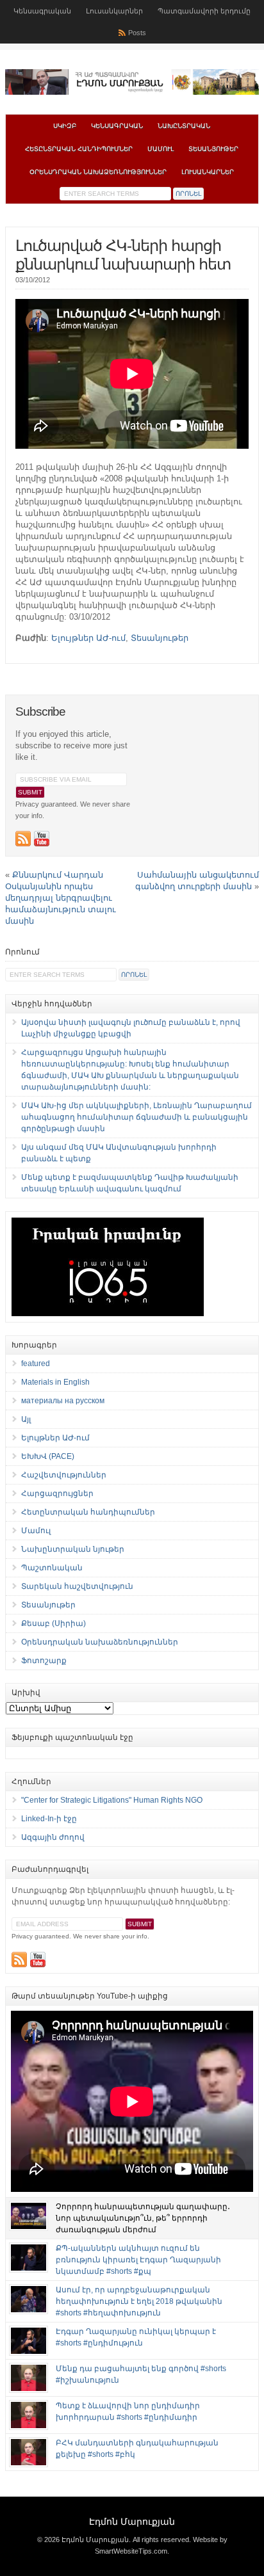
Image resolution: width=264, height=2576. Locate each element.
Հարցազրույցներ (57, 1493)
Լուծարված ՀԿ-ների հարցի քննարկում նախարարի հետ (123, 255)
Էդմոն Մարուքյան (132, 2522)
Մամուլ (161, 149)
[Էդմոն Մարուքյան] (132, 92)
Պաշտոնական (52, 1568)
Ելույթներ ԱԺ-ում (88, 638)
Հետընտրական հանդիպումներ (79, 149)
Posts (137, 33)
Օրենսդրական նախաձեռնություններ (98, 172)
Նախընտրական (184, 126)
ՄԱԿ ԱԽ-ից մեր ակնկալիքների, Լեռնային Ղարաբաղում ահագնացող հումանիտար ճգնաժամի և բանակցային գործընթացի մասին (136, 1117)
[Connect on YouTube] (42, 839)
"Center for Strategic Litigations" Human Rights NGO (112, 1800)
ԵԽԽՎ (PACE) (48, 1456)
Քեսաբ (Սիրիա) (54, 1623)
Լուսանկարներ (114, 11)
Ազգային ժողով (53, 1837)
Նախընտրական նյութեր (73, 1549)
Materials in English (55, 1382)
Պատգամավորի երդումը (204, 11)
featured (36, 1364)
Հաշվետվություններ (64, 1475)
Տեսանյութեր (213, 149)
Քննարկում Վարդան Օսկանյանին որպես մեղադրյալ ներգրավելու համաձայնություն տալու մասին (61, 898)
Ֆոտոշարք (44, 1661)
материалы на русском (63, 1401)
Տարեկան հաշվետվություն (77, 1586)
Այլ (26, 1419)
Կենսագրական (42, 11)
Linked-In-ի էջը (49, 1819)
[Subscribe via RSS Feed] (23, 839)
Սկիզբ (65, 126)
